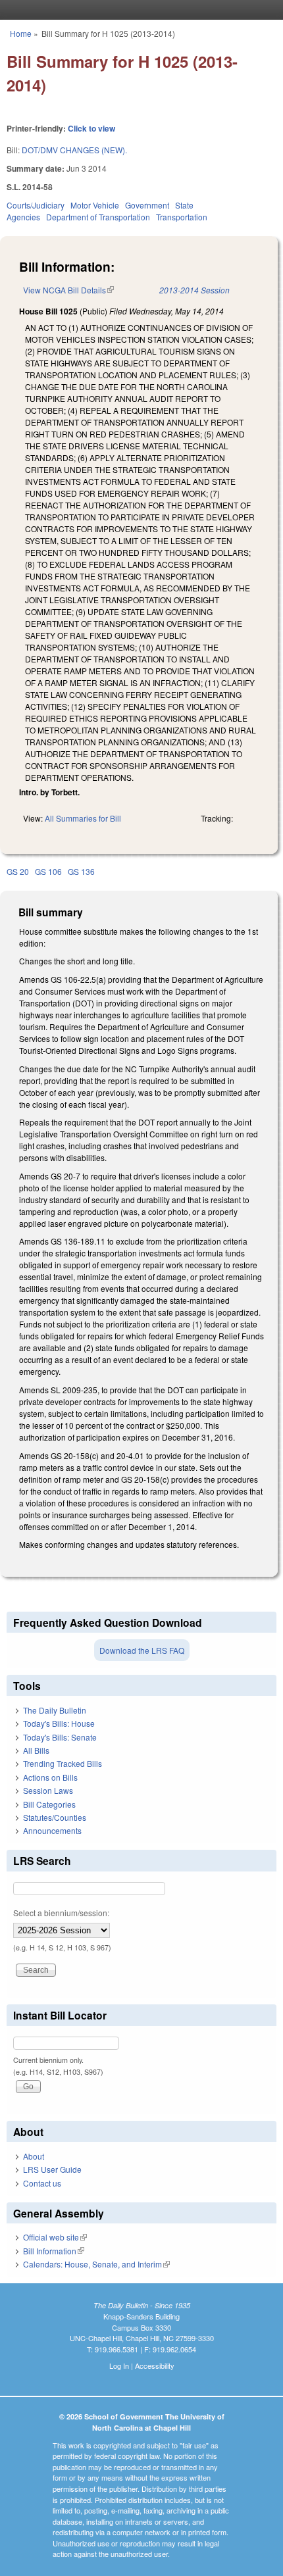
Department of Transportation (98, 217)
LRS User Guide (52, 2169)
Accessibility (155, 2365)
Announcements (52, 1830)
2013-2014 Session (194, 290)
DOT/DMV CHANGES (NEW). (74, 150)
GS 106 (48, 871)
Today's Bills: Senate (60, 1737)
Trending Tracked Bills (63, 1763)
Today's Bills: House (59, 1723)
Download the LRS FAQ (142, 1650)
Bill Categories (49, 1804)
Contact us (42, 2183)
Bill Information (54, 2251)
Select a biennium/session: (61, 1913)
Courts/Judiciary (36, 205)
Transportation (182, 217)
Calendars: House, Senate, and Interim (96, 2264)
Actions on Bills (50, 1777)
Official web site (55, 2237)
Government (147, 205)
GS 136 (81, 871)
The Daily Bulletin (55, 1710)
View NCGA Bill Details (68, 290)
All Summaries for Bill (83, 818)
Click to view (91, 128)
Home (21, 33)
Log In (119, 2365)
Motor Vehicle (95, 205)
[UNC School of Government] (138, 10)
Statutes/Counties (55, 1817)
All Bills (36, 1750)
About (34, 2156)
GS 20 (18, 871)
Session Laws (48, 1790)
